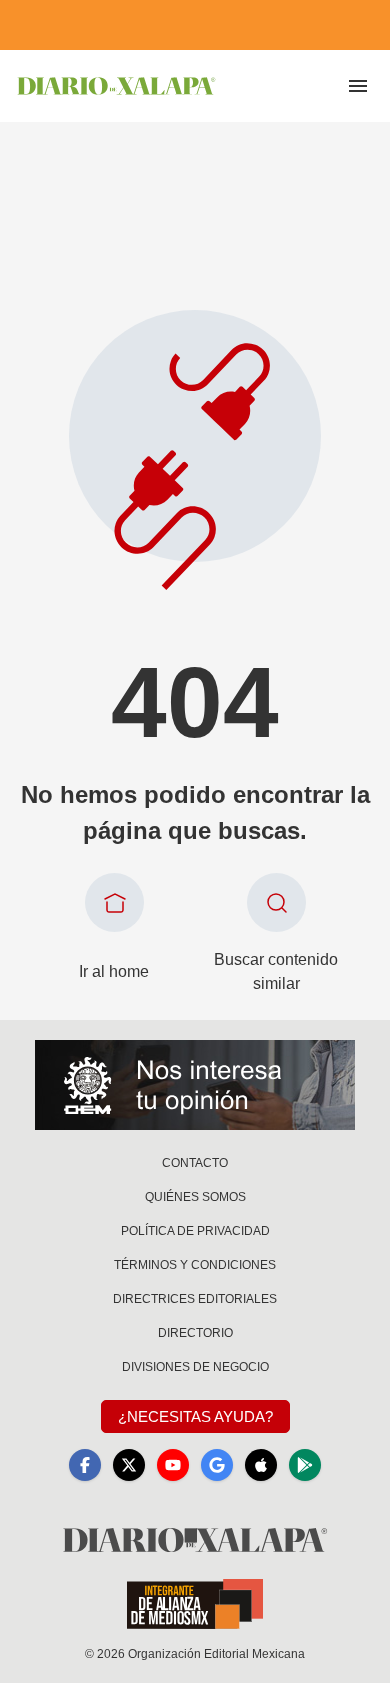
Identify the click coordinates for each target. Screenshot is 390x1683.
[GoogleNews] (217, 1465)
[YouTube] (173, 1465)
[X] (129, 1465)
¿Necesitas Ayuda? (195, 1416)
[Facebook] (85, 1465)
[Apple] (261, 1465)
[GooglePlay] (305, 1465)
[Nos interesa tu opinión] (195, 1085)
